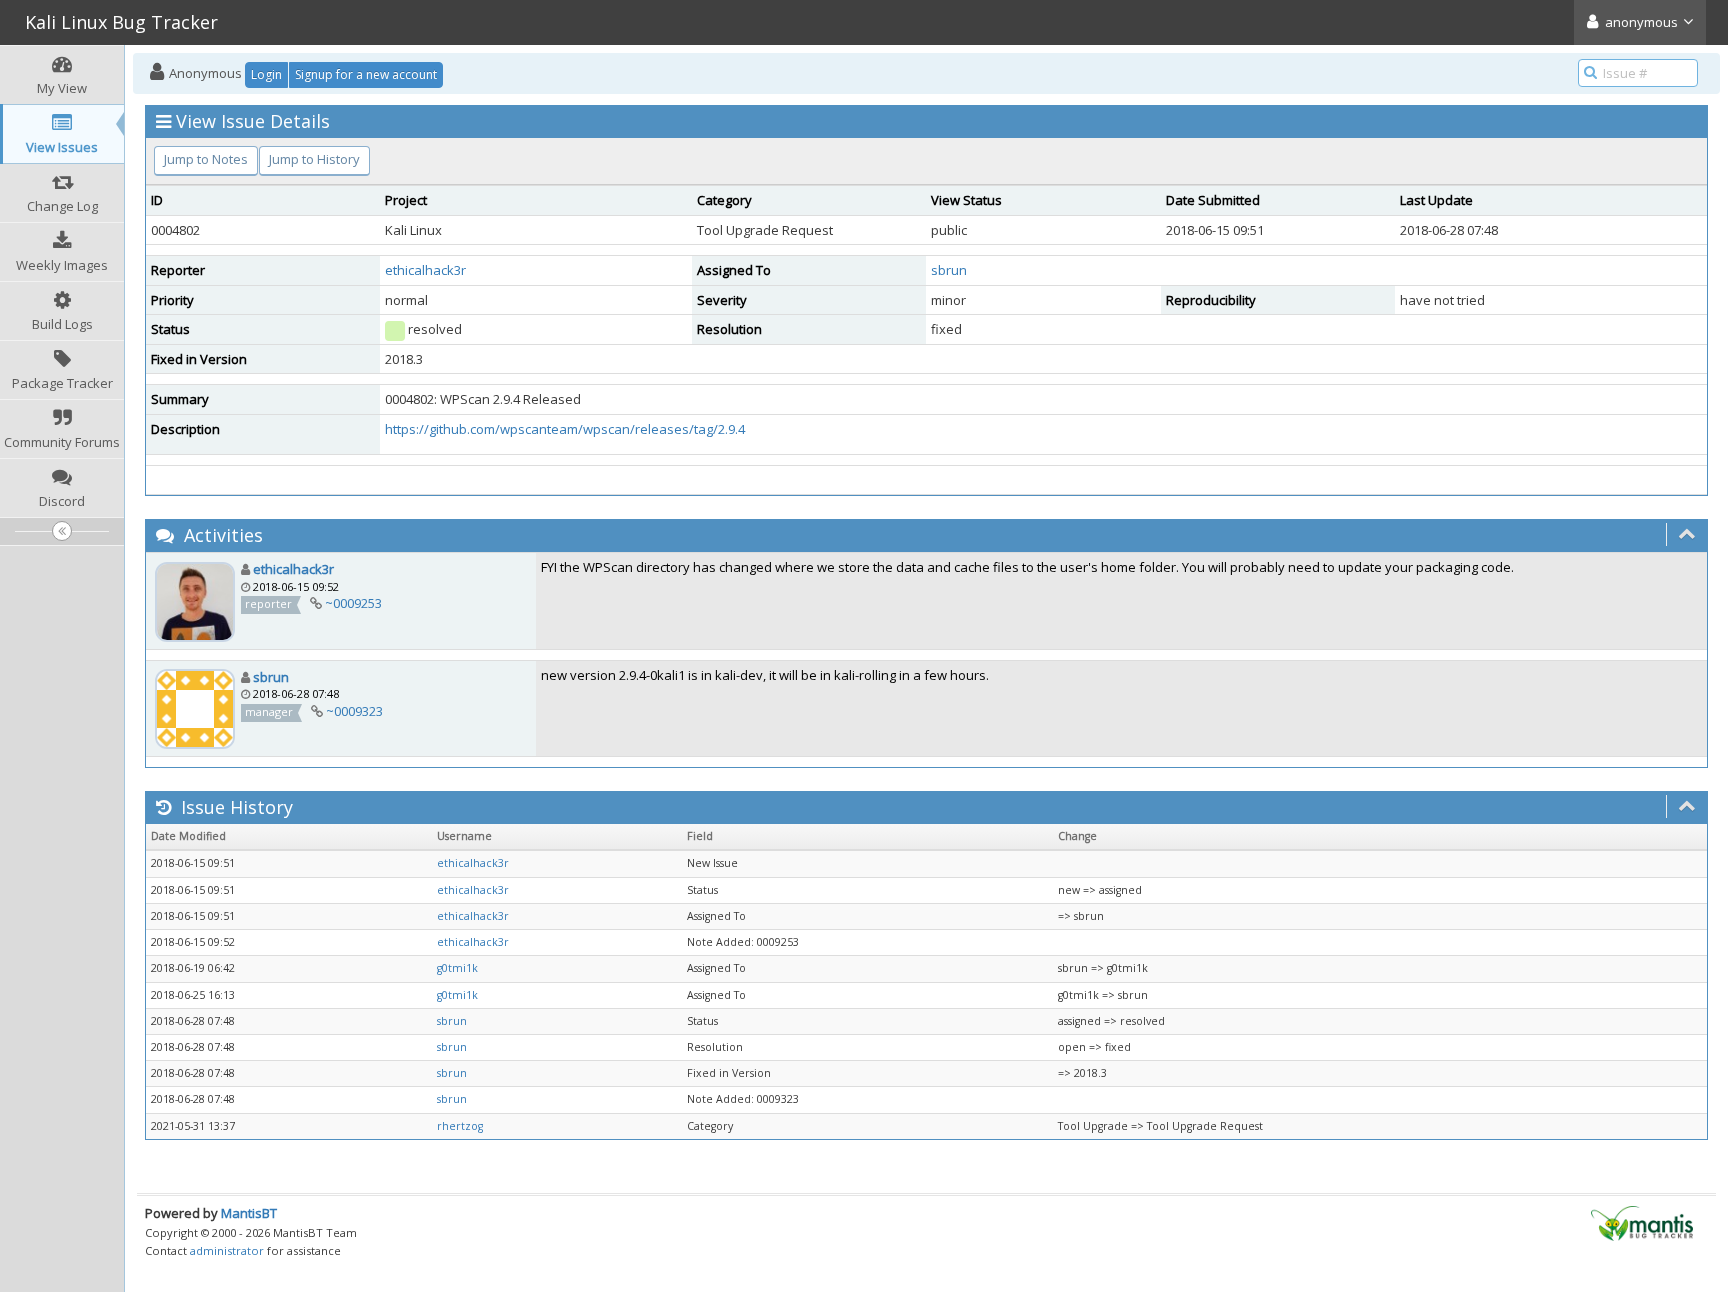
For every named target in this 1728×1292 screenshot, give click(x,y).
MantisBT (249, 1213)
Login (266, 74)
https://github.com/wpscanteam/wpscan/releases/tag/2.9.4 (565, 429)
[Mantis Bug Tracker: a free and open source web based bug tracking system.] (1642, 1222)
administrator (227, 1250)
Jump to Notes (206, 159)
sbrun (949, 270)
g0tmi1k (457, 968)
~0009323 (354, 711)
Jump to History (314, 159)
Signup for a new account (366, 74)
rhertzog (460, 1126)
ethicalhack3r (425, 270)
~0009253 (353, 603)
